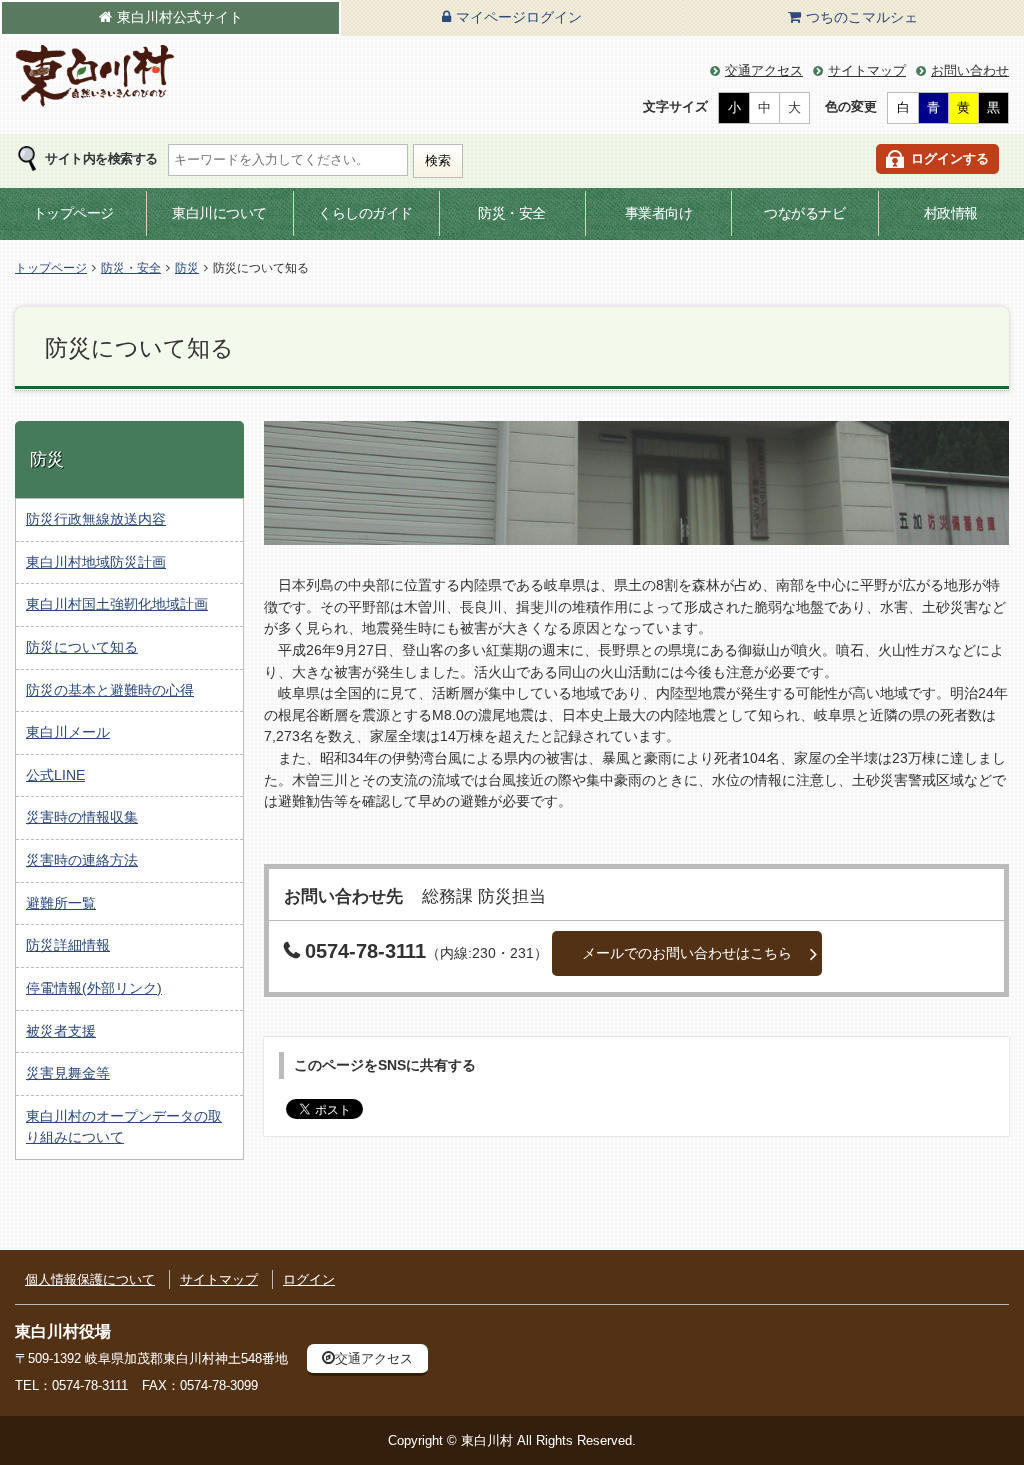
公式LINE (55, 775)
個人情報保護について (90, 1279)
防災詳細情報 (68, 945)
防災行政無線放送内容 (96, 519)
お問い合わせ (970, 70)
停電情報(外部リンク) (94, 988)
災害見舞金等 (68, 1073)
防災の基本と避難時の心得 (110, 690)
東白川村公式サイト (180, 17)
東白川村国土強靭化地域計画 (117, 604)
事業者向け (659, 213)
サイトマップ (867, 70)
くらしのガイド (365, 213)
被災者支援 (61, 1031)
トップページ (73, 213)
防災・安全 (512, 213)
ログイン (309, 1279)
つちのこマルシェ (862, 17)
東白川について (219, 213)
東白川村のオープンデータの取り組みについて (124, 1127)
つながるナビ (804, 213)
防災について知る (82, 647)
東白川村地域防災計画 (96, 562)
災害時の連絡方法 (82, 860)
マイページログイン (519, 17)
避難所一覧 (61, 903)
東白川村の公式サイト (95, 76)
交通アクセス (764, 70)
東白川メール (68, 732)
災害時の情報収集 (82, 817)
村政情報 (951, 213)
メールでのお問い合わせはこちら (687, 953)
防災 (187, 268)
